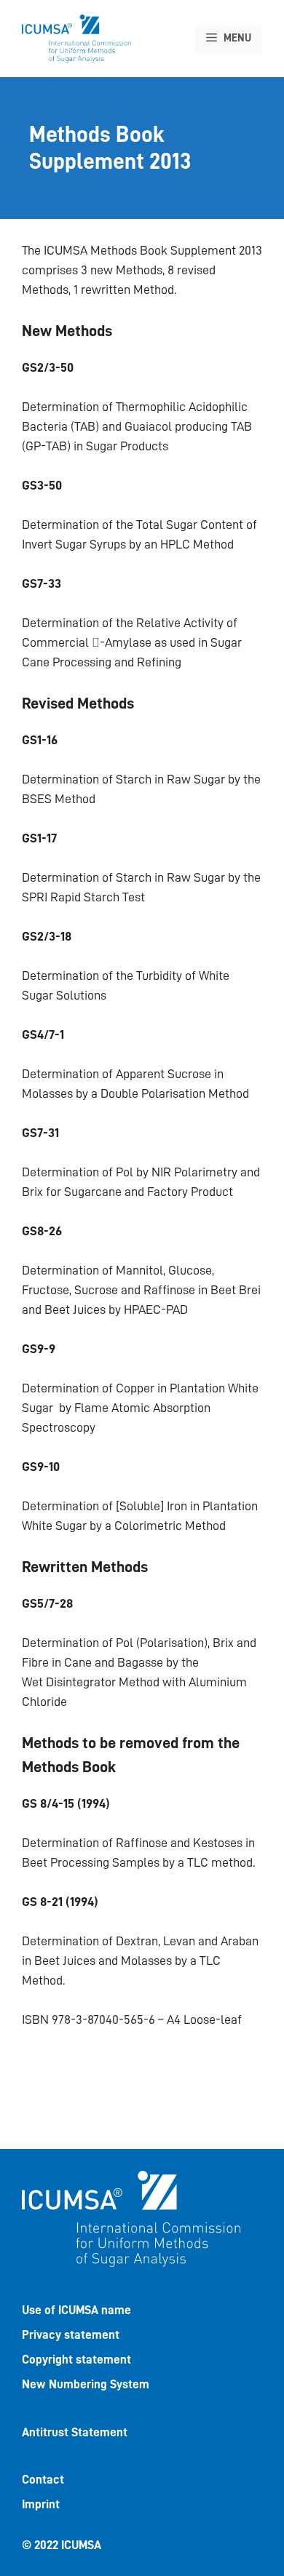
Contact (43, 2480)
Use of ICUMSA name (76, 2310)
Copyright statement (76, 2360)
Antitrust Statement (75, 2432)
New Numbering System (86, 2384)
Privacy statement (71, 2335)
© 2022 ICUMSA (62, 2545)
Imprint (41, 2504)
